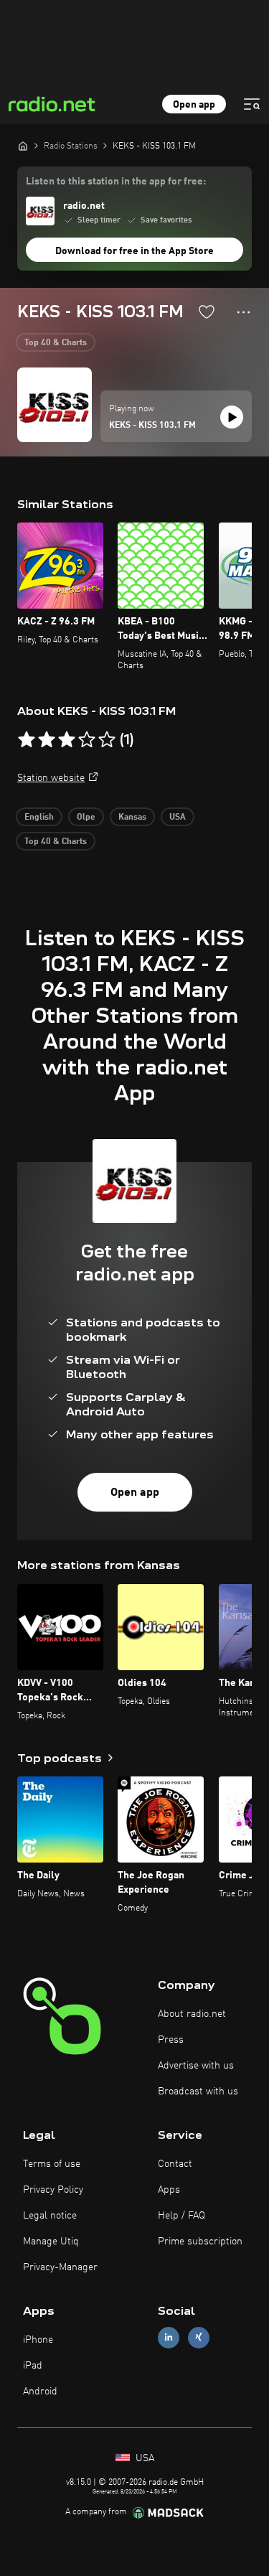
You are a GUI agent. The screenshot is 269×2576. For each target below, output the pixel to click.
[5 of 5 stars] (107, 740)
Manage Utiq (51, 2242)
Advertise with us (196, 2066)
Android (40, 2392)
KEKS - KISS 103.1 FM (152, 426)
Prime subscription (200, 2242)
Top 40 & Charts (56, 343)
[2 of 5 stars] (47, 740)
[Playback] (232, 417)
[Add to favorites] (207, 312)
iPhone (38, 2340)
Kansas (132, 818)
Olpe (86, 818)
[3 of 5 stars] (67, 740)
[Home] (23, 146)
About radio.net (192, 2014)
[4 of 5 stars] (87, 740)
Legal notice (50, 2216)
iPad (33, 2366)
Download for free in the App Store (134, 251)
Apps (169, 2190)
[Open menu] (252, 104)
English (39, 818)
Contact (175, 2164)
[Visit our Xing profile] (199, 2337)
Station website (51, 778)
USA (178, 818)
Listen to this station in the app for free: (116, 182)
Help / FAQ (181, 2216)
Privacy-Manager (60, 2267)
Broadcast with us (198, 2092)
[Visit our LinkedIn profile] (169, 2337)
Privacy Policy (53, 2190)
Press (171, 2040)
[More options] (244, 312)
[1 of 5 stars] (27, 740)
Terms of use (52, 2164)
